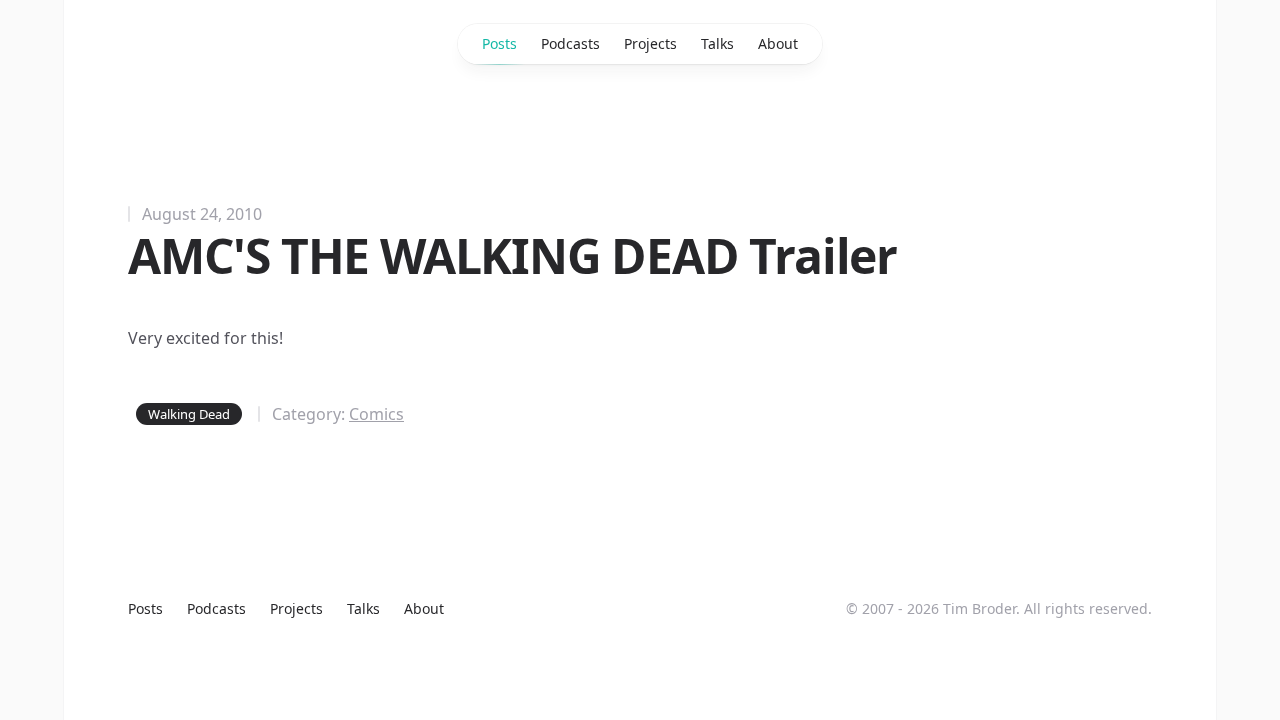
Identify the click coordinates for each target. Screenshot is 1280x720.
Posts (499, 43)
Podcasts (570, 43)
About (778, 43)
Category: (338, 414)
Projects (650, 43)
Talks (717, 43)
